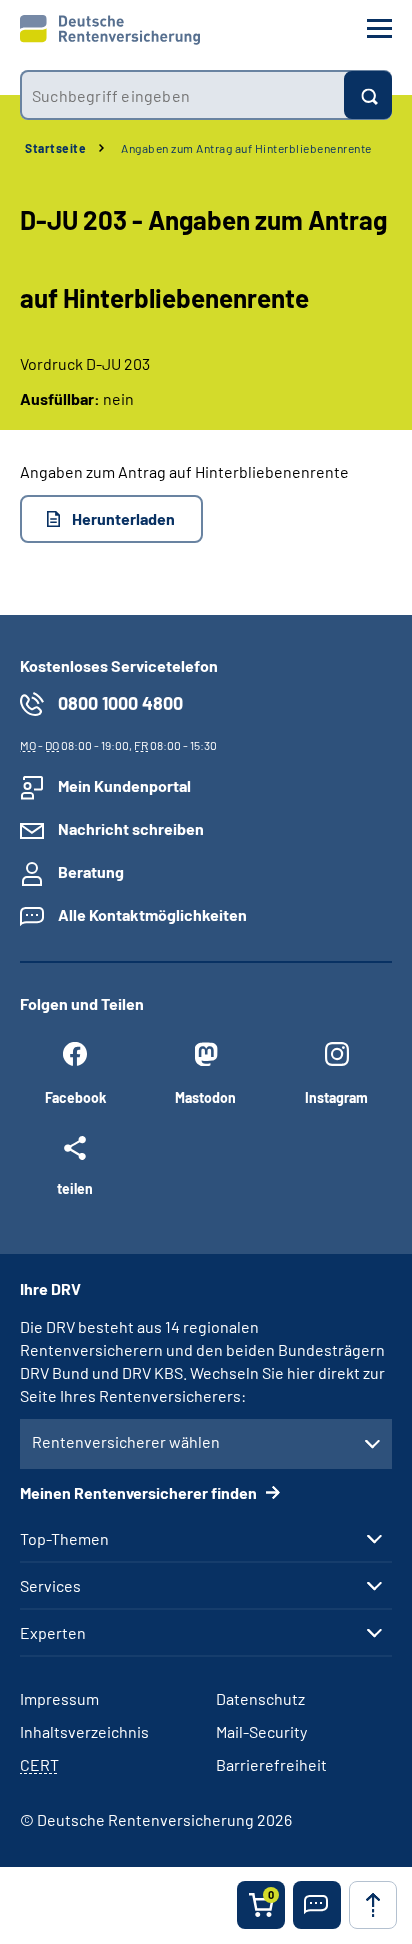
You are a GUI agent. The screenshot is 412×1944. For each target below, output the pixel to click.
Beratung (91, 871)
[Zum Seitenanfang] (373, 1905)
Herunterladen (123, 518)
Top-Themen (64, 1539)
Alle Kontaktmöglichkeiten (152, 914)
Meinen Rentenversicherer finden (140, 1492)
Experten (53, 1633)
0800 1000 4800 (120, 703)
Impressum (59, 1698)
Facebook (75, 1097)
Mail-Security (261, 1731)
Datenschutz (260, 1698)
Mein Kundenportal (124, 785)
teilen (75, 1188)
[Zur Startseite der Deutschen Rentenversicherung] (110, 30)
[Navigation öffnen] (379, 28)
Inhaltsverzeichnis (84, 1731)
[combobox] (182, 95)
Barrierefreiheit (271, 1764)
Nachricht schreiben (131, 828)
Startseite (55, 148)
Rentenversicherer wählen (126, 1441)
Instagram (336, 1097)
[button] (317, 1905)
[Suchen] (368, 95)
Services (50, 1586)
